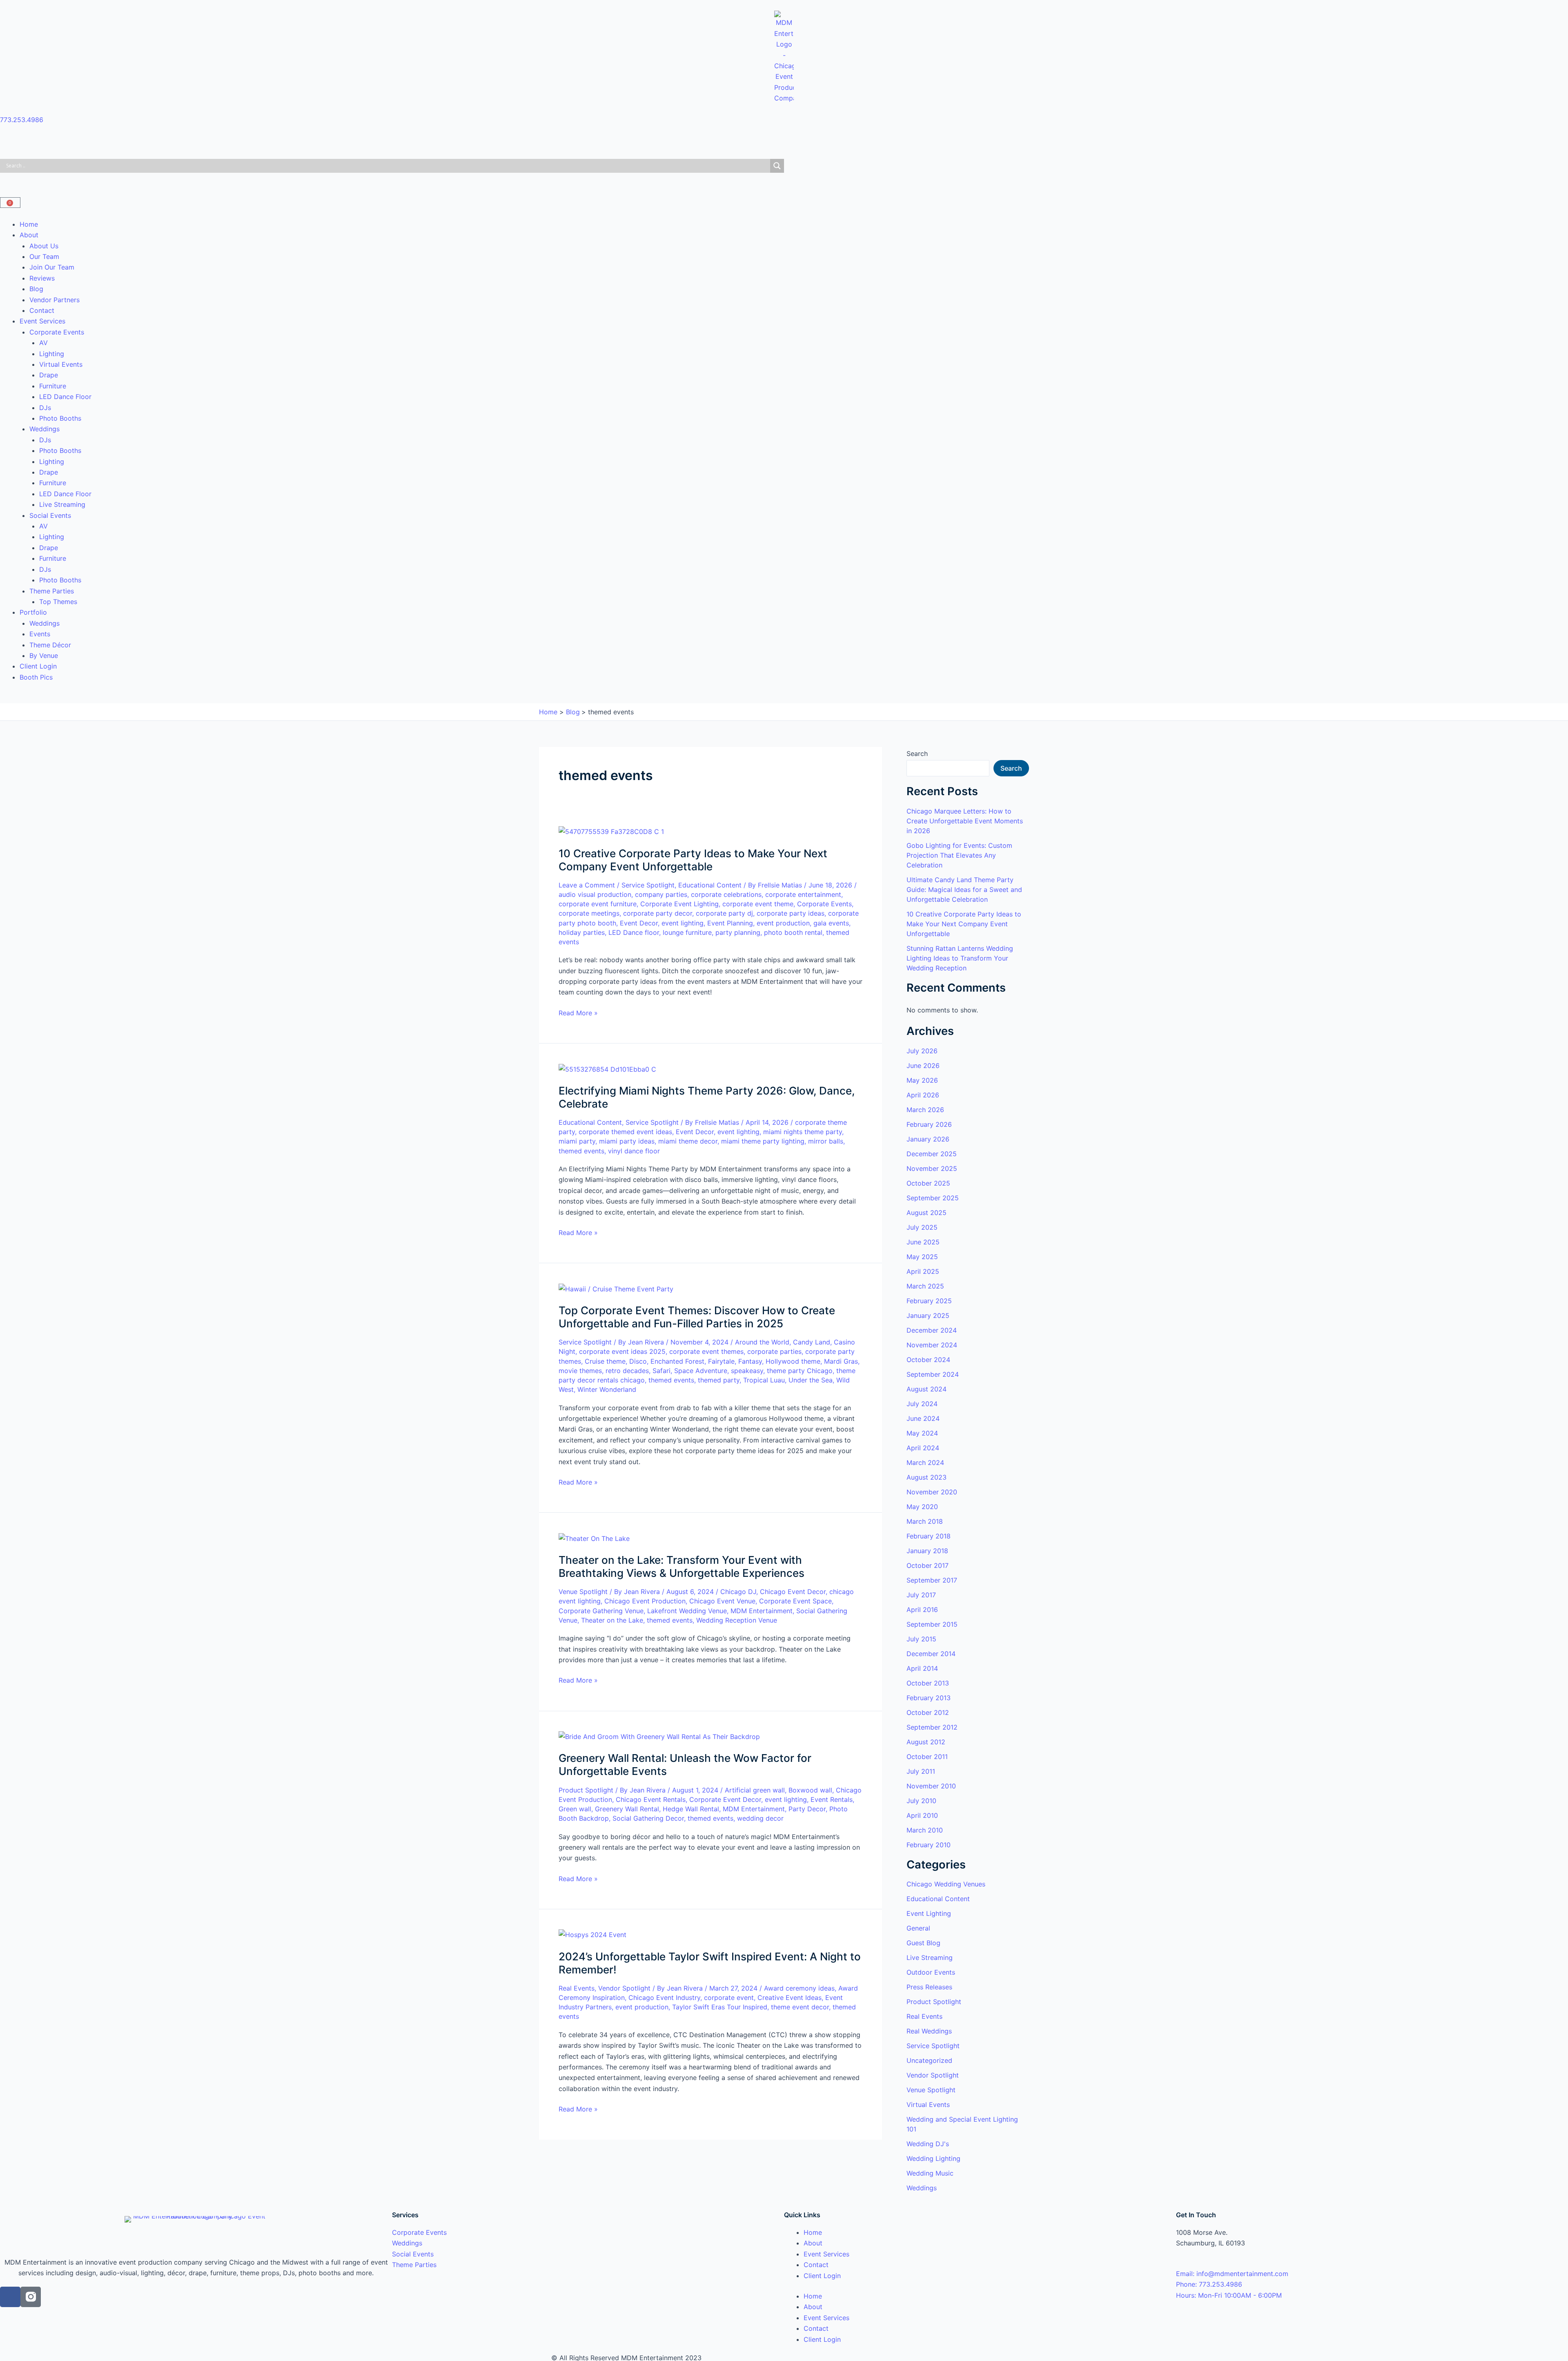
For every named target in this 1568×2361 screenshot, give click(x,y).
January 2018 (927, 1551)
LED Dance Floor (65, 397)
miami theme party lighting (763, 1141)
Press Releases (929, 1987)
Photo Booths (60, 418)
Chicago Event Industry (664, 1998)
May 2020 (922, 1507)
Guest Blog (923, 1943)
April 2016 (922, 1610)
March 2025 (925, 1286)
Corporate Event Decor (725, 1799)
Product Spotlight (586, 1790)
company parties (661, 894)
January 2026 (928, 1139)
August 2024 (927, 1389)
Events (40, 634)
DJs (45, 408)
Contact (42, 310)
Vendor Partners (55, 300)
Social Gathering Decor (648, 1818)
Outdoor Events (931, 1972)
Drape (49, 375)
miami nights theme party (803, 1132)
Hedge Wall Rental (691, 1809)
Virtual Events (61, 364)
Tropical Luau (764, 1380)
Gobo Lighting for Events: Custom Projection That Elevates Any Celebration (959, 855)
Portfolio (33, 612)
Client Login (38, 666)
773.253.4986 (22, 120)
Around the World (762, 1342)
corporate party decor (658, 913)
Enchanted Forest (677, 1361)
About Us (44, 246)
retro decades (627, 1371)
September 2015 (932, 1624)
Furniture (53, 386)
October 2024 (928, 1360)
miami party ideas (627, 1141)
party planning (738, 932)
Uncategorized (929, 2060)
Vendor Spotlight (624, 1988)
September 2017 (932, 1580)
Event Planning (730, 923)
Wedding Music (930, 2173)
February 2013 (929, 1698)
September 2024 (933, 1374)
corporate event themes (706, 1351)
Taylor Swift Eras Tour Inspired (720, 2007)
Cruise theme (605, 1361)
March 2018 (925, 1521)
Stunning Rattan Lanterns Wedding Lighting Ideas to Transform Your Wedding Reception (960, 958)
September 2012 (932, 1727)
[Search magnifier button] (777, 166)
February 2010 (929, 1845)
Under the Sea (811, 1380)
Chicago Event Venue (722, 1601)
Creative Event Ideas (790, 1998)
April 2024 (923, 1448)
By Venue (44, 655)
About (29, 235)
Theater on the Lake (612, 1620)
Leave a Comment (587, 885)
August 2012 (926, 1742)
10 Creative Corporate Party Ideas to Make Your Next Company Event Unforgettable (693, 860)
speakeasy (747, 1371)
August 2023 (927, 1477)
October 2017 (928, 1565)
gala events (831, 923)
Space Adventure (701, 1371)
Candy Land (812, 1342)
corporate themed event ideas (625, 1132)
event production (783, 923)
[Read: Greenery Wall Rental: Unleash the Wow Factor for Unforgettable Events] (659, 1736)
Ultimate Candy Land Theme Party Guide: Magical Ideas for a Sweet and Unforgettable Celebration (964, 890)
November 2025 (932, 1168)
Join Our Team (52, 267)
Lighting (52, 354)
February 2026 (929, 1124)
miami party (577, 1141)
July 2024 (922, 1404)
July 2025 (922, 1227)
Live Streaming (62, 504)
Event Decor (639, 923)
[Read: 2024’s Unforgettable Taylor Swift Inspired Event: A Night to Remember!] (592, 1934)
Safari (661, 1371)
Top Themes (58, 602)
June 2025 (923, 1242)
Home (29, 224)
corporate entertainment (803, 894)
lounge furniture (687, 932)
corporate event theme (758, 904)
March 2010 (925, 1830)
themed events (581, 1151)
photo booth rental (793, 932)
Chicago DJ (738, 1592)
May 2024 (922, 1433)
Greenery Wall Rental (627, 1809)
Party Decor (807, 1809)
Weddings (45, 429)
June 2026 (923, 1066)
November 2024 (932, 1345)
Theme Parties (52, 591)
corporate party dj (724, 913)
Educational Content (710, 885)
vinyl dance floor (634, 1151)
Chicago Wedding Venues (946, 1884)
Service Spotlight (648, 885)
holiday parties (582, 932)
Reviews (42, 278)
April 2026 (923, 1095)
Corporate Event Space (795, 1601)
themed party (719, 1380)
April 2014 (922, 1668)
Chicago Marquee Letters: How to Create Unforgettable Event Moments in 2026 (965, 821)
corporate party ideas (791, 913)
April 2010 (922, 1815)
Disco (638, 1361)
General (918, 1928)
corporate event (729, 1998)
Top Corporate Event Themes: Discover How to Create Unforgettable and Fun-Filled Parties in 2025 (697, 1317)
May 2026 (922, 1080)
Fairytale (721, 1361)
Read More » (578, 1012)
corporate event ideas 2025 (622, 1351)
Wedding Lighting (933, 2158)
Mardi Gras (841, 1361)
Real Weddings (929, 2031)
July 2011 (921, 1771)
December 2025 (932, 1154)
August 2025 (927, 1213)
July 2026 (922, 1051)
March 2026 (925, 1110)
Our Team (44, 256)
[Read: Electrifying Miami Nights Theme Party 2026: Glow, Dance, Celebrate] (607, 1068)
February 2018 (929, 1536)
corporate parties (774, 1351)
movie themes (580, 1371)
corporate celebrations (726, 894)
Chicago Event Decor (793, 1592)
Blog (36, 289)
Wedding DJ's (928, 2144)
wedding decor (760, 1818)
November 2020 (932, 1492)
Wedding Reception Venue (737, 1620)
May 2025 (922, 1257)
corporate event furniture (598, 904)
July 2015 (921, 1639)
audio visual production (595, 894)
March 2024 (925, 1463)
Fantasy (750, 1361)
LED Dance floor (634, 932)
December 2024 (932, 1330)
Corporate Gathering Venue (601, 1611)
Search (917, 754)
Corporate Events (57, 332)
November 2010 (931, 1786)
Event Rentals (832, 1799)
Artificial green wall (755, 1790)
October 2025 (928, 1183)
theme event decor (800, 2007)
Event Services (42, 321)
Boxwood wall (810, 1790)
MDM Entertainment (762, 1611)
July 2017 (921, 1595)
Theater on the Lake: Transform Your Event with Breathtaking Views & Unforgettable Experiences (682, 1566)
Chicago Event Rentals (651, 1799)
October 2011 (927, 1757)
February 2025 (929, 1301)
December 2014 (931, 1654)
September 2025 (933, 1198)
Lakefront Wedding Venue (687, 1611)
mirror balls (826, 1141)
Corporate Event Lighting (679, 904)
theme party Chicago (800, 1371)
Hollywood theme (793, 1361)
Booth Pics (36, 677)
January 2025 (928, 1315)
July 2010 (921, 1801)
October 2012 (928, 1712)
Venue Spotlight (583, 1592)
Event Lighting (929, 1913)
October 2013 (928, 1683)
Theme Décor (50, 645)
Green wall (575, 1809)
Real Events (577, 1988)
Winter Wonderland (607, 1389)
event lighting (683, 923)
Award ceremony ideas (799, 1988)
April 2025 (923, 1271)
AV (43, 343)
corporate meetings (589, 913)
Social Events (50, 515)
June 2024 (923, 1418)
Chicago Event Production (645, 1601)
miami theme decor (688, 1141)
